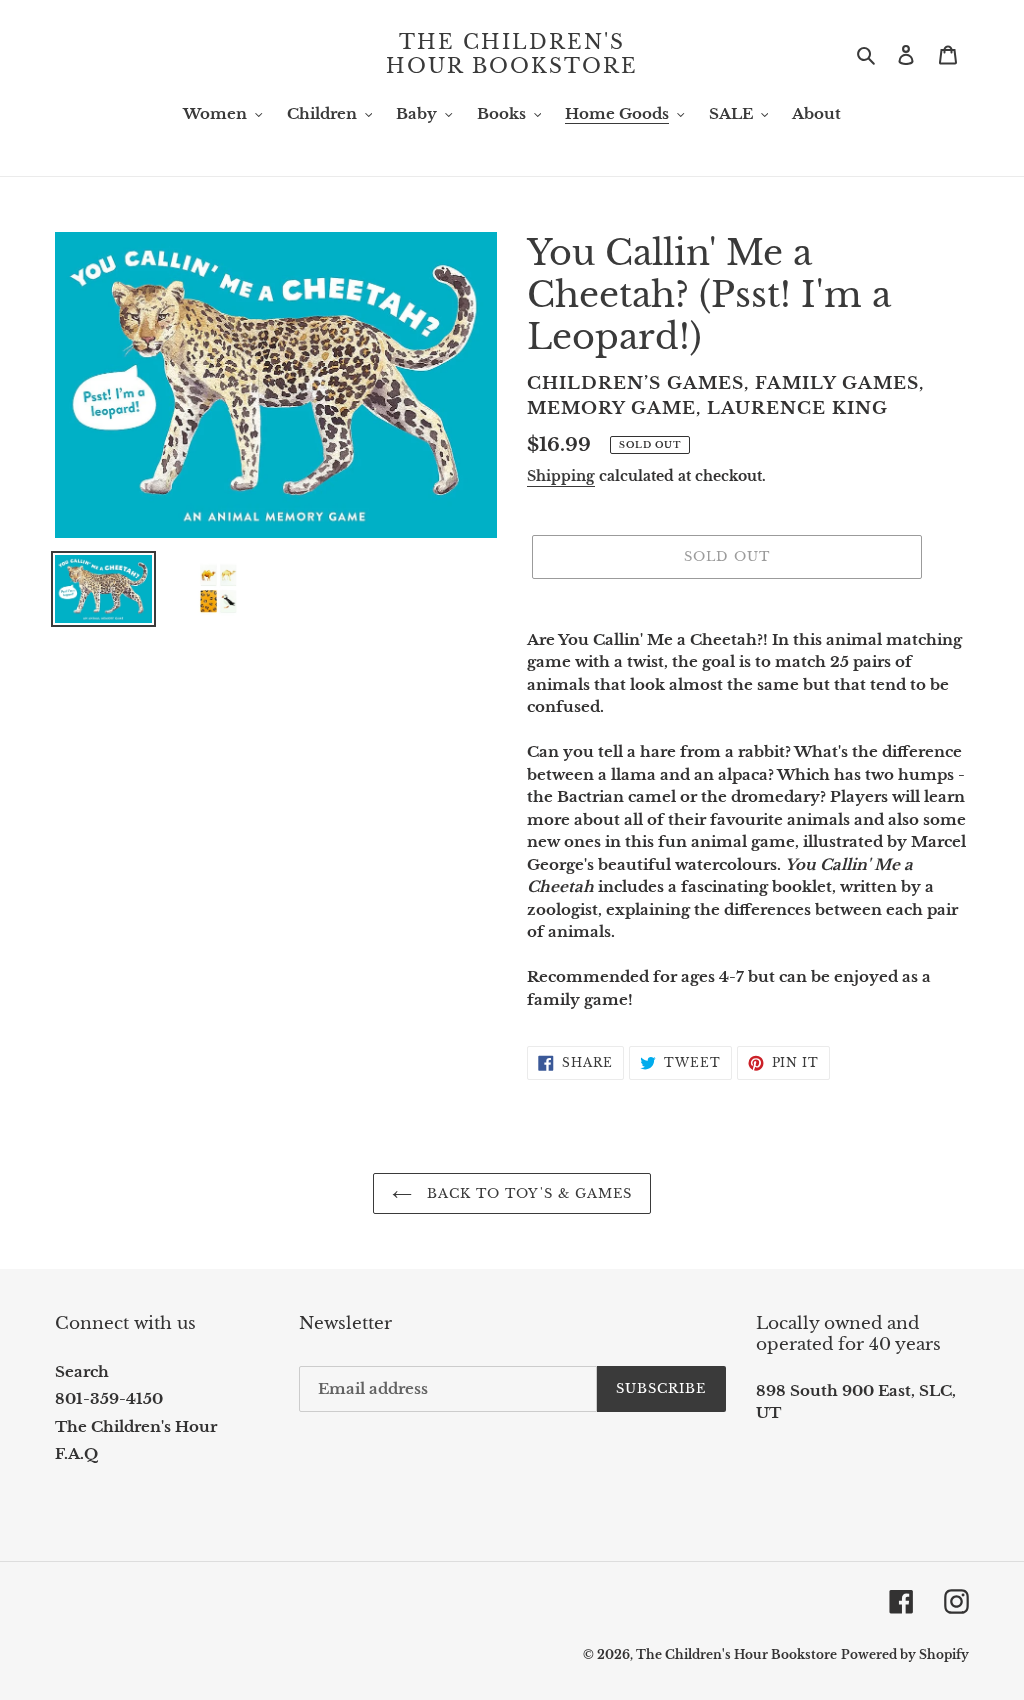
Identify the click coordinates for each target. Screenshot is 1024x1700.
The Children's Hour (136, 1426)
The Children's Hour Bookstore (512, 54)
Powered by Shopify (905, 1654)
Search (82, 1371)
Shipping (561, 476)
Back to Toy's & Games (527, 1193)
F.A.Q (76, 1453)
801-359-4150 (109, 1398)
